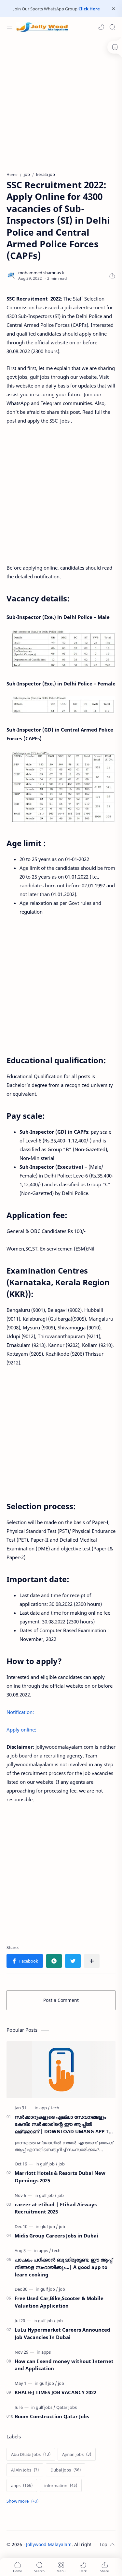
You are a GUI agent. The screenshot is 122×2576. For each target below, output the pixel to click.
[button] (101, 27)
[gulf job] (49, 2164)
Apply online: (21, 1730)
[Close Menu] (114, 9)
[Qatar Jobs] (67, 2407)
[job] (62, 2164)
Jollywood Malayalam (49, 2544)
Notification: (20, 1712)
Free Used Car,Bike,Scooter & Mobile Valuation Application (59, 2302)
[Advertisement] (61, 101)
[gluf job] (49, 2226)
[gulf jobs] (46, 2407)
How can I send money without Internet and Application (64, 2365)
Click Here (89, 9)
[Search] (112, 27)
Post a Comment (61, 2000)
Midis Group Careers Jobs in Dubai (56, 2236)
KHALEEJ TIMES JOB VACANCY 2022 (55, 2392)
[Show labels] (24, 2501)
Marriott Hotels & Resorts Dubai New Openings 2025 (60, 2177)
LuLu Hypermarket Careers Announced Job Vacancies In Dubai (62, 2333)
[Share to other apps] (92, 1961)
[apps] (45, 2250)
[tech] (55, 2108)
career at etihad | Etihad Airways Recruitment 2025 (56, 2208)
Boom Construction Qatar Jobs (52, 2416)
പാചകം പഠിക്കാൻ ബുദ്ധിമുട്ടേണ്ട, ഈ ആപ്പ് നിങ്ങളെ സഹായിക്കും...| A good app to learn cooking (63, 2267)
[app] (45, 2108)
